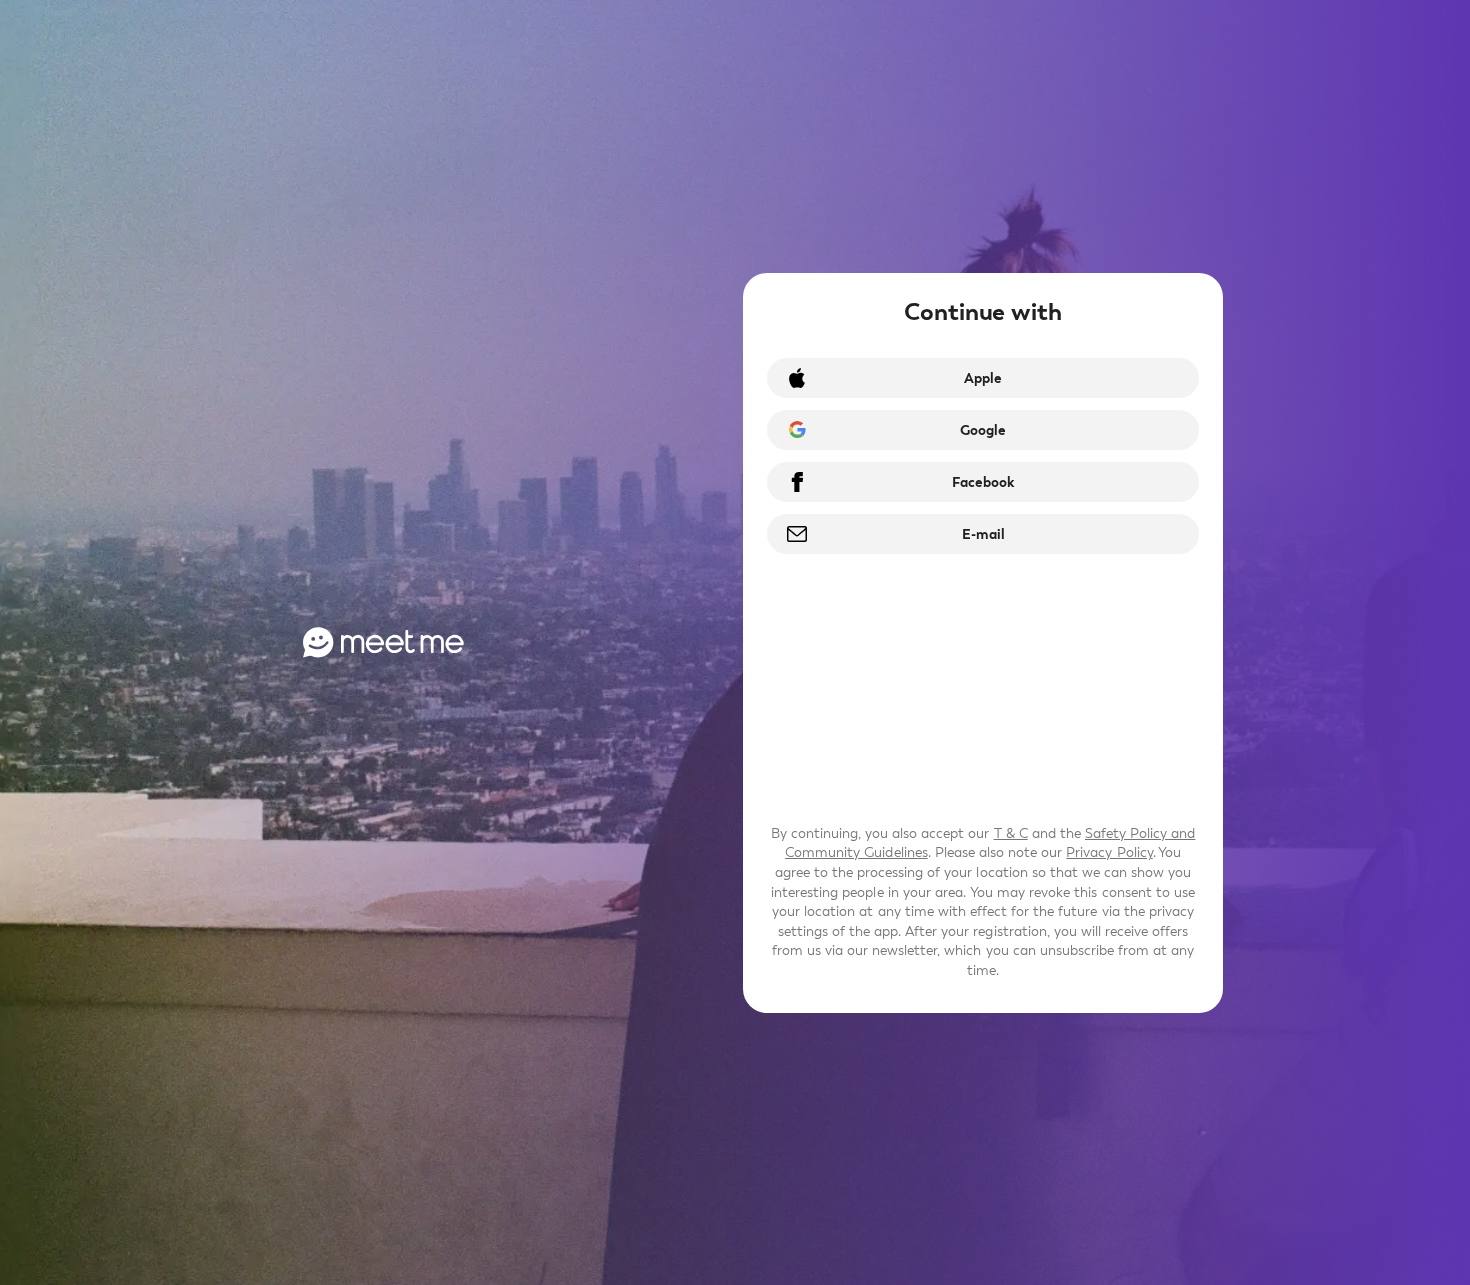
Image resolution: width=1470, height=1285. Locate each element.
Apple (983, 378)
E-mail (983, 534)
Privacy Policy (1109, 852)
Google (983, 430)
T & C (1011, 833)
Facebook (983, 482)
